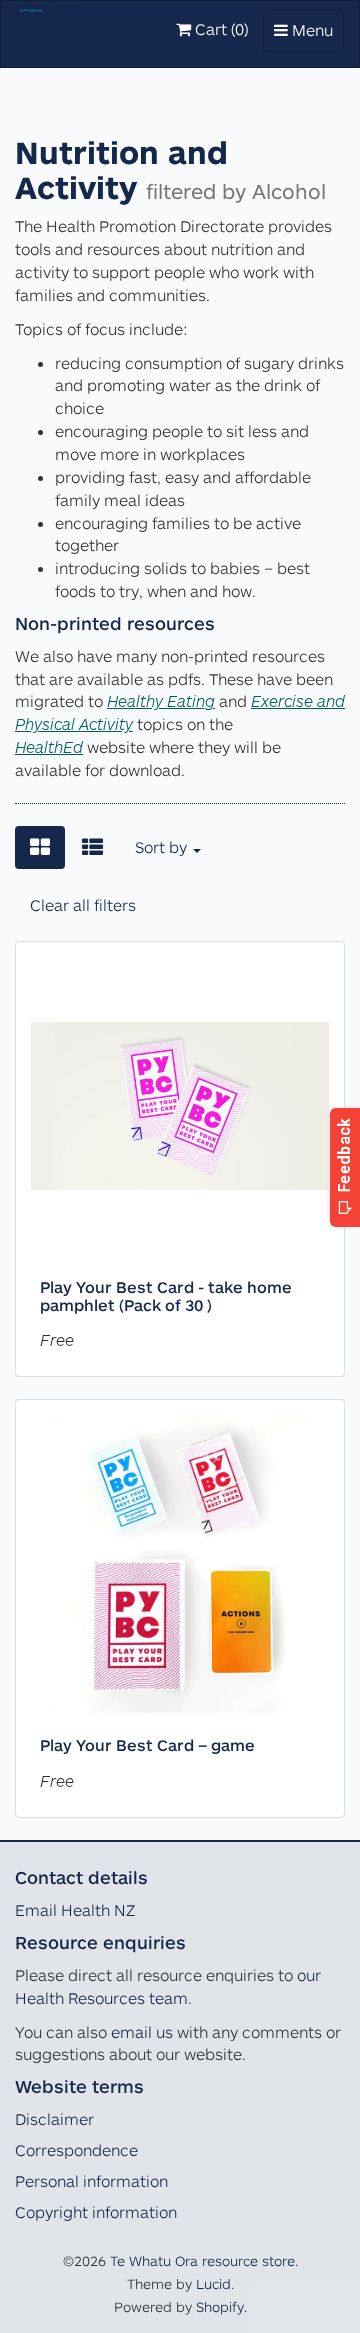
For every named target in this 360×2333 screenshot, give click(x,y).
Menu (308, 35)
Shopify (220, 2306)
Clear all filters (83, 905)
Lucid (213, 2283)
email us (142, 2032)
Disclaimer (54, 2119)
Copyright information (96, 2212)
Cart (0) (219, 29)
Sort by (163, 847)
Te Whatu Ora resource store (202, 2260)
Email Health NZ (75, 1910)
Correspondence (76, 2150)
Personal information (91, 2181)
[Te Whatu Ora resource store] (54, 26)
